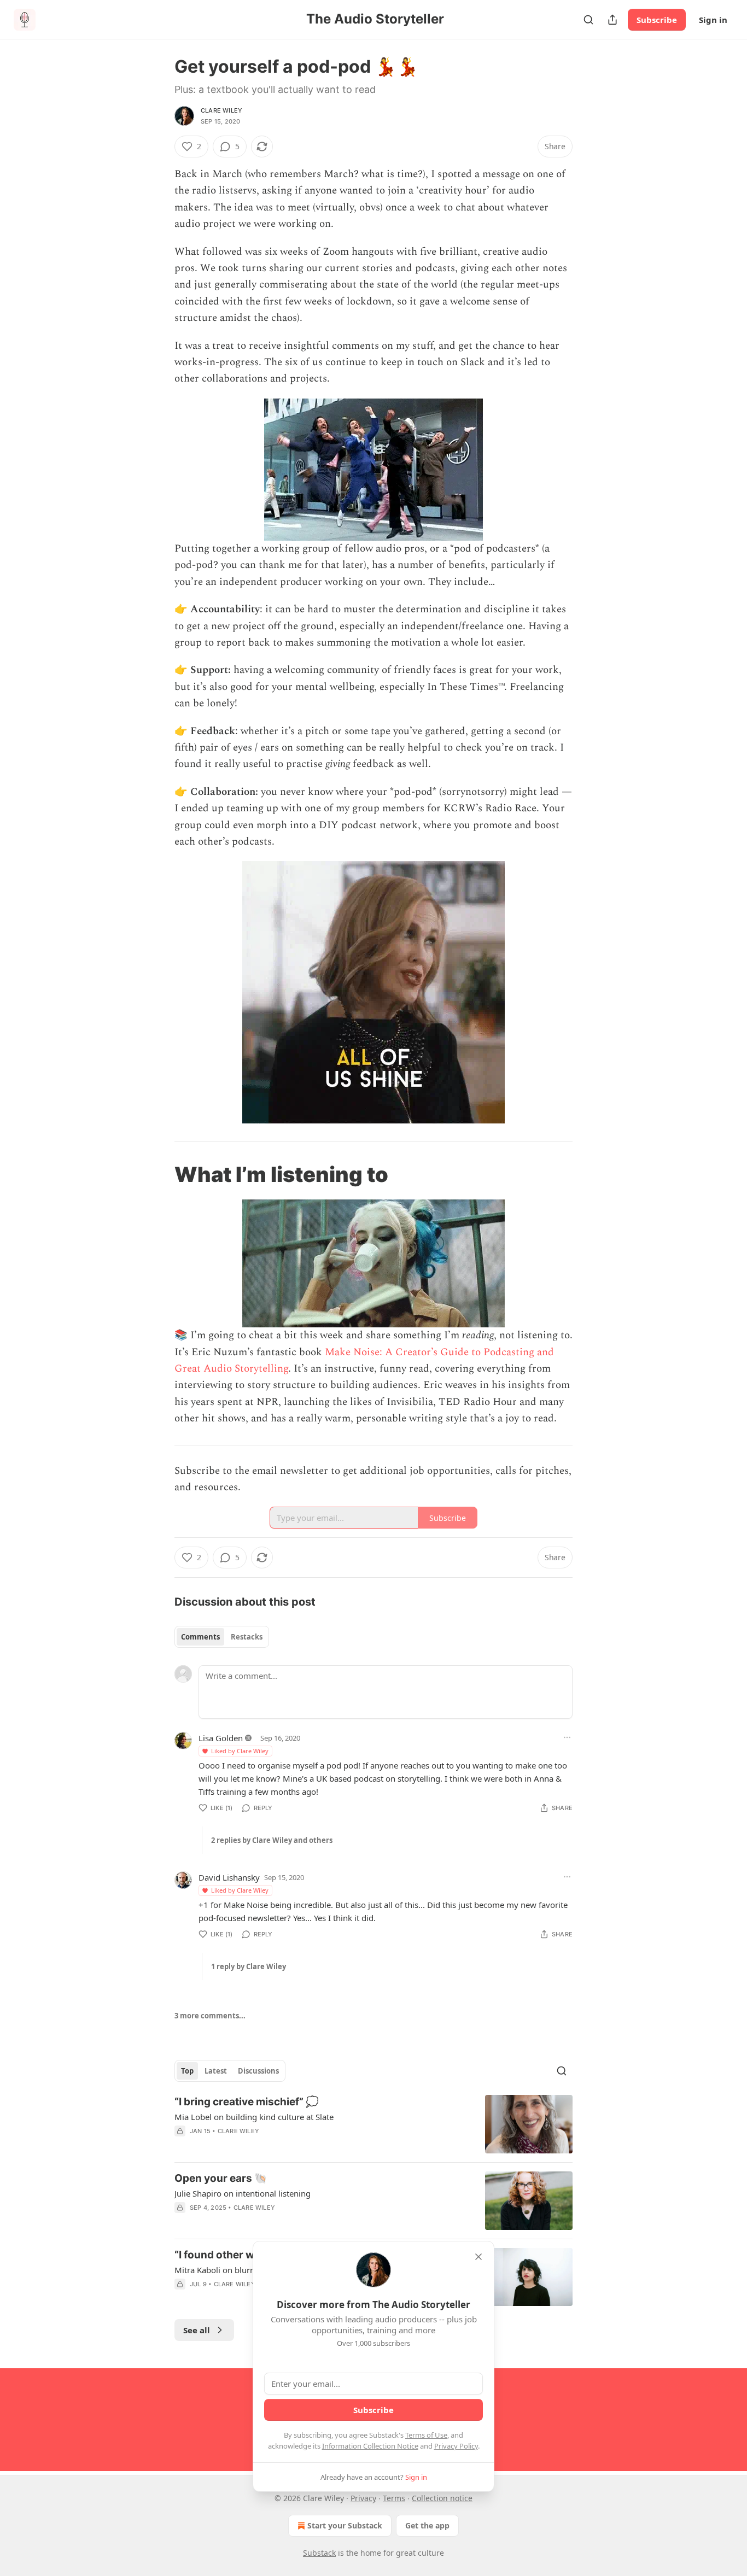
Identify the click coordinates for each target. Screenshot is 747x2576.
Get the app (427, 2525)
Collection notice (442, 2498)
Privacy (363, 2498)
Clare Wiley (221, 110)
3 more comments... (210, 2016)
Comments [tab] (200, 1637)
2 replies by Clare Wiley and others (272, 1840)
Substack (319, 2553)
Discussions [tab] (258, 2071)
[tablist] (222, 1637)
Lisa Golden (221, 1738)
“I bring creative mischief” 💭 (247, 2102)
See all (197, 2330)
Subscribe (657, 20)
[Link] (159, 1174)
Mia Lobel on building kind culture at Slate (254, 2117)
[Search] (588, 20)
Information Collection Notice (370, 2446)
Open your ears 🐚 (221, 2178)
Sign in (713, 20)
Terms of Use (426, 2435)
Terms (394, 2498)
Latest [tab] (216, 2071)
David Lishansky (229, 1877)
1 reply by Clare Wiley (249, 1966)
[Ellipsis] (567, 1737)
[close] (478, 2257)
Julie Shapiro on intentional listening (243, 2193)
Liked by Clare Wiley (240, 1751)
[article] (373, 2124)
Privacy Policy (456, 2446)
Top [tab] (187, 2071)
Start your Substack (345, 2525)
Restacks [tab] (247, 1637)
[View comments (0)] (281, 2145)
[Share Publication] (612, 20)
